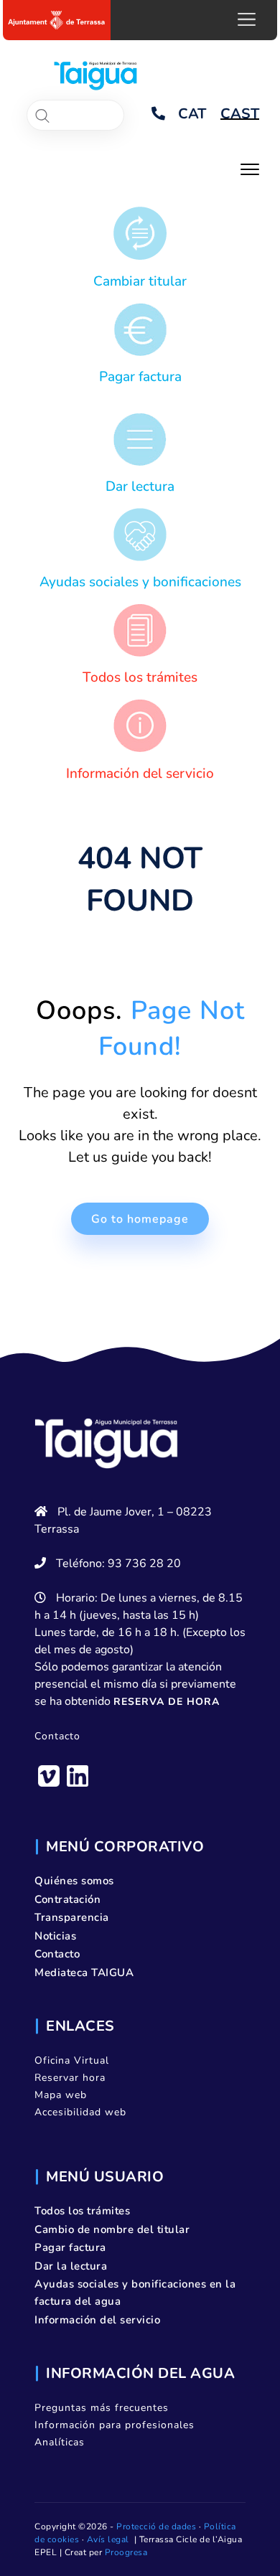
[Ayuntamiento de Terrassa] (57, 20)
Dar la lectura (71, 2266)
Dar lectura (140, 486)
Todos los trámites (140, 677)
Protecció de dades (156, 2526)
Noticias (55, 1936)
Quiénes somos (74, 1881)
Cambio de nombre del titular (112, 2229)
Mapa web (61, 2095)
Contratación (67, 1899)
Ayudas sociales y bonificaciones (140, 582)
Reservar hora (70, 2078)
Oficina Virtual (72, 2060)
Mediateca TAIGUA (84, 1973)
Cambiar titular (140, 281)
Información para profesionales (115, 2425)
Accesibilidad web (80, 2112)
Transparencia (72, 1917)
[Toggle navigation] (250, 168)
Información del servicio (140, 774)
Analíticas (60, 2442)
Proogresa (126, 2552)
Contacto (57, 1736)
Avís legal (108, 2539)
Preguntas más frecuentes (102, 2408)
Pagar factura (140, 377)
